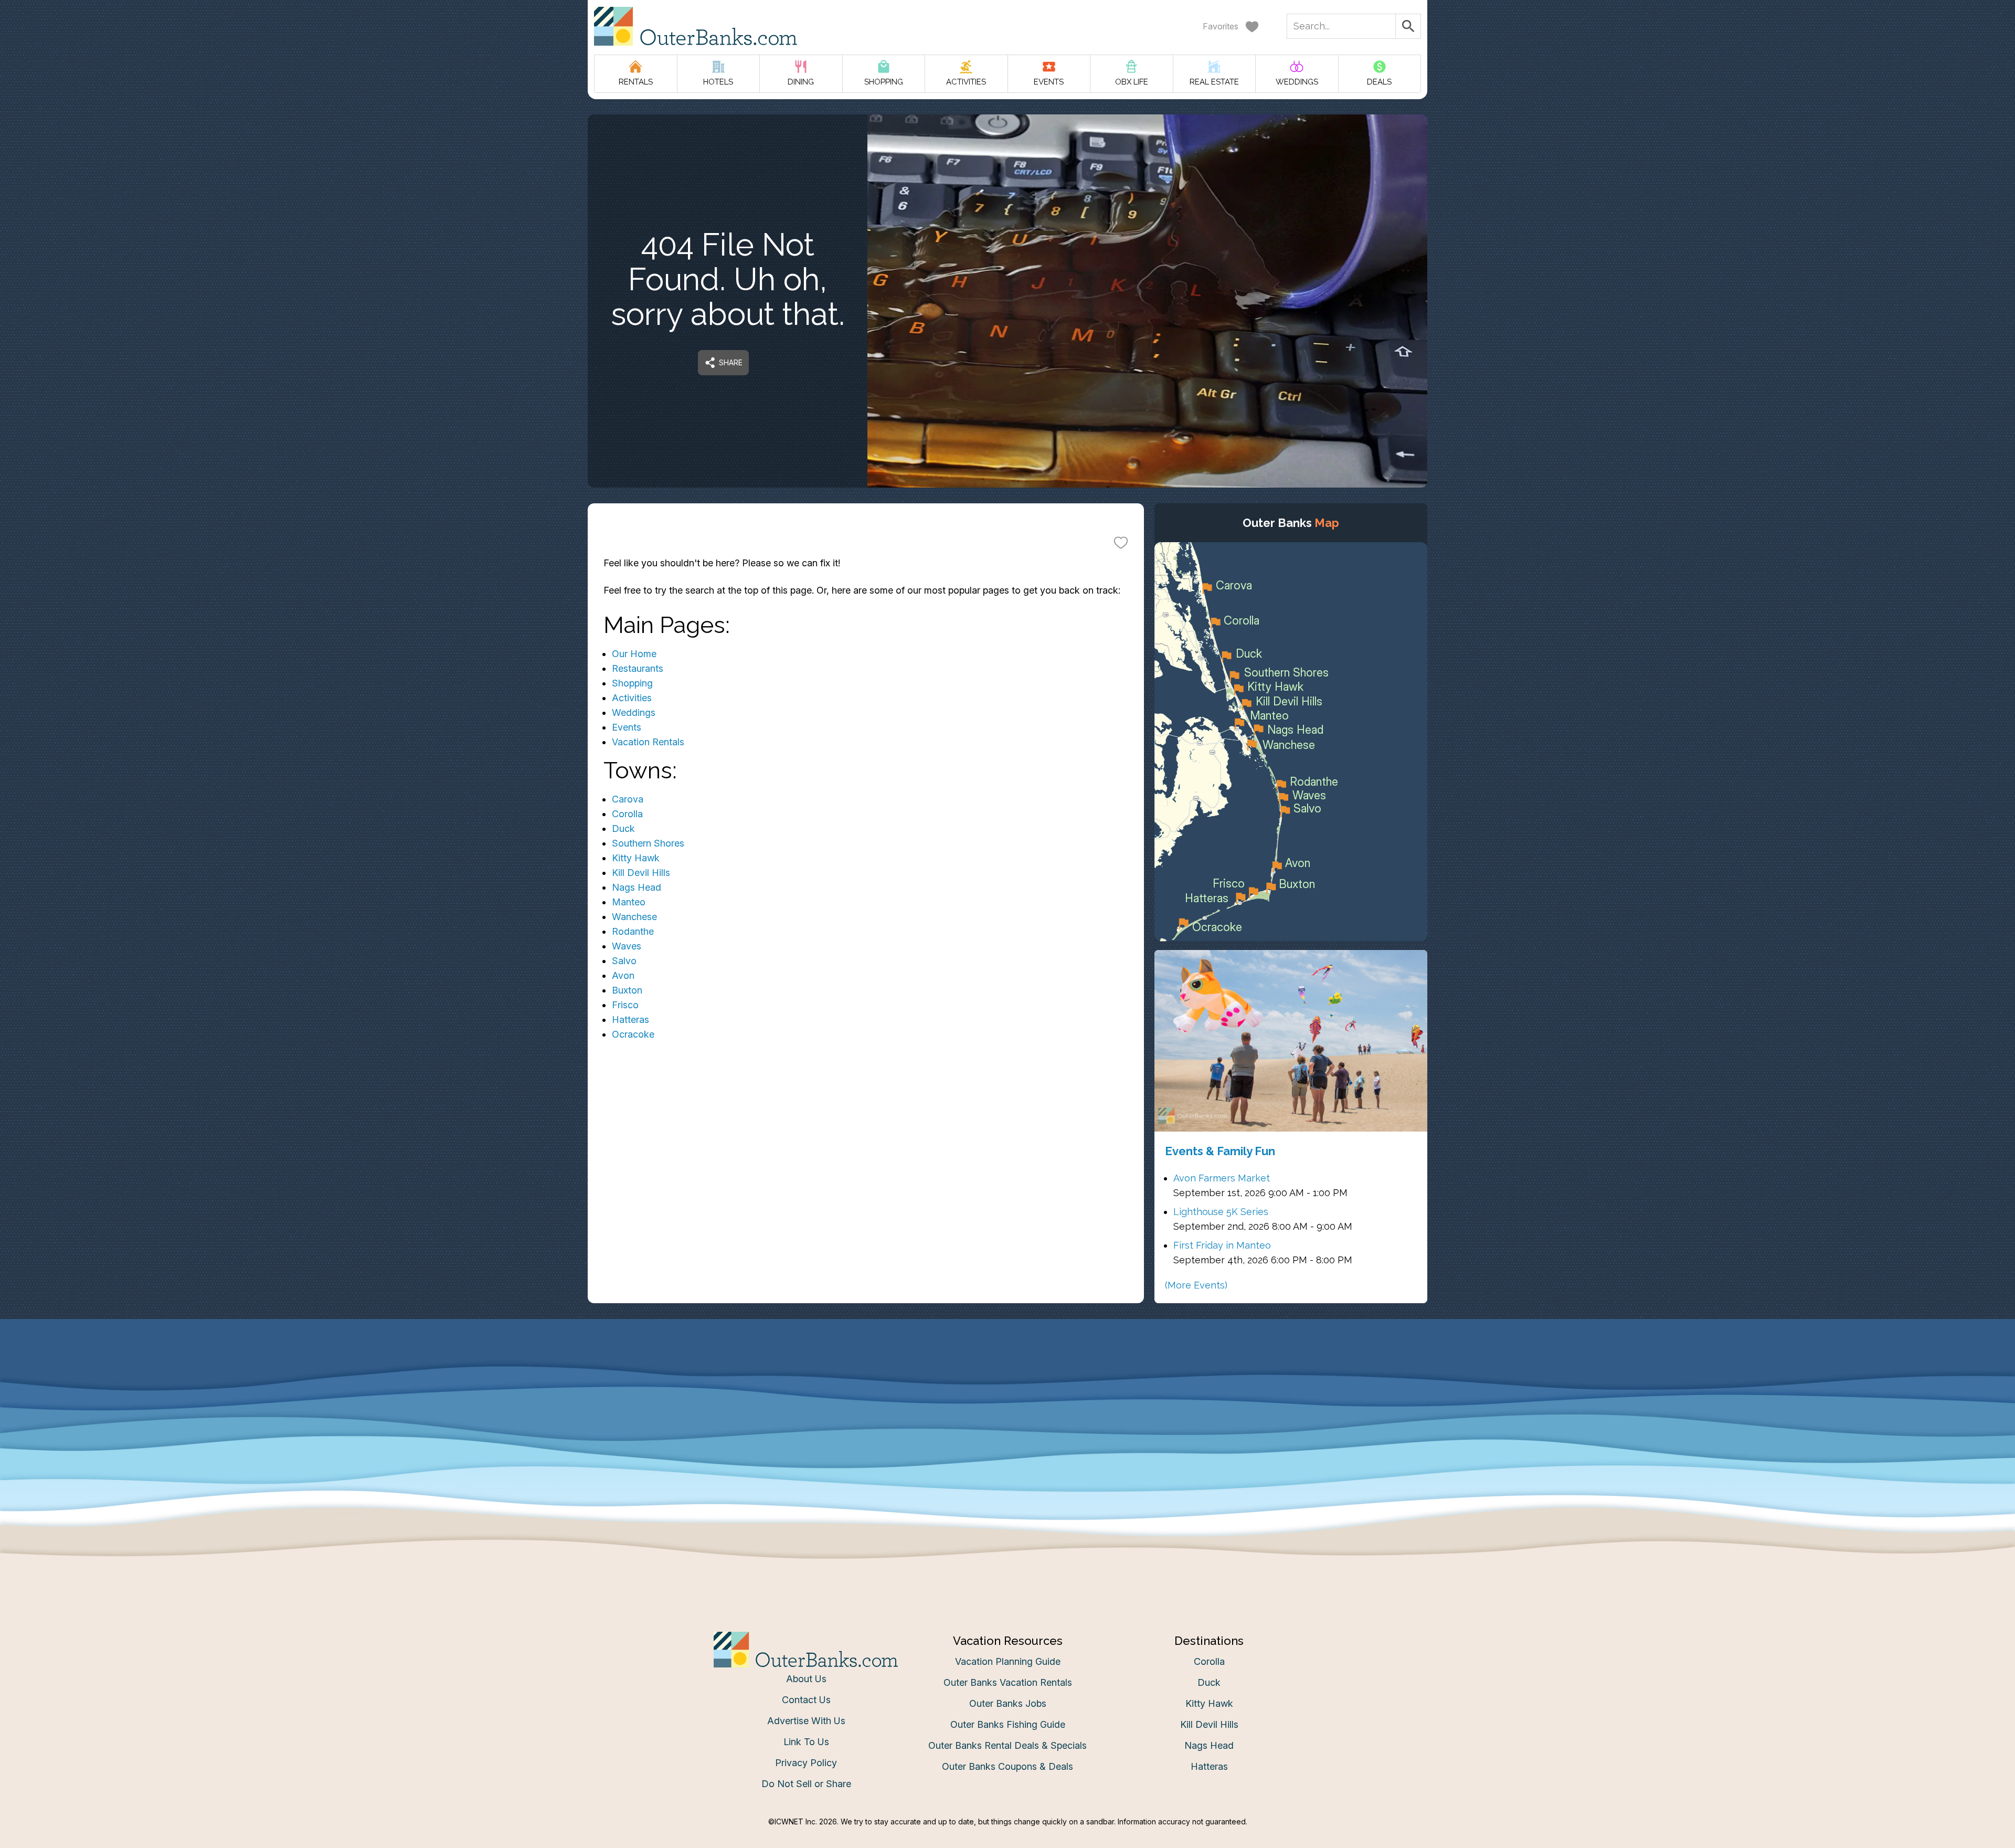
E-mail (904, 1029)
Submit (1008, 1088)
